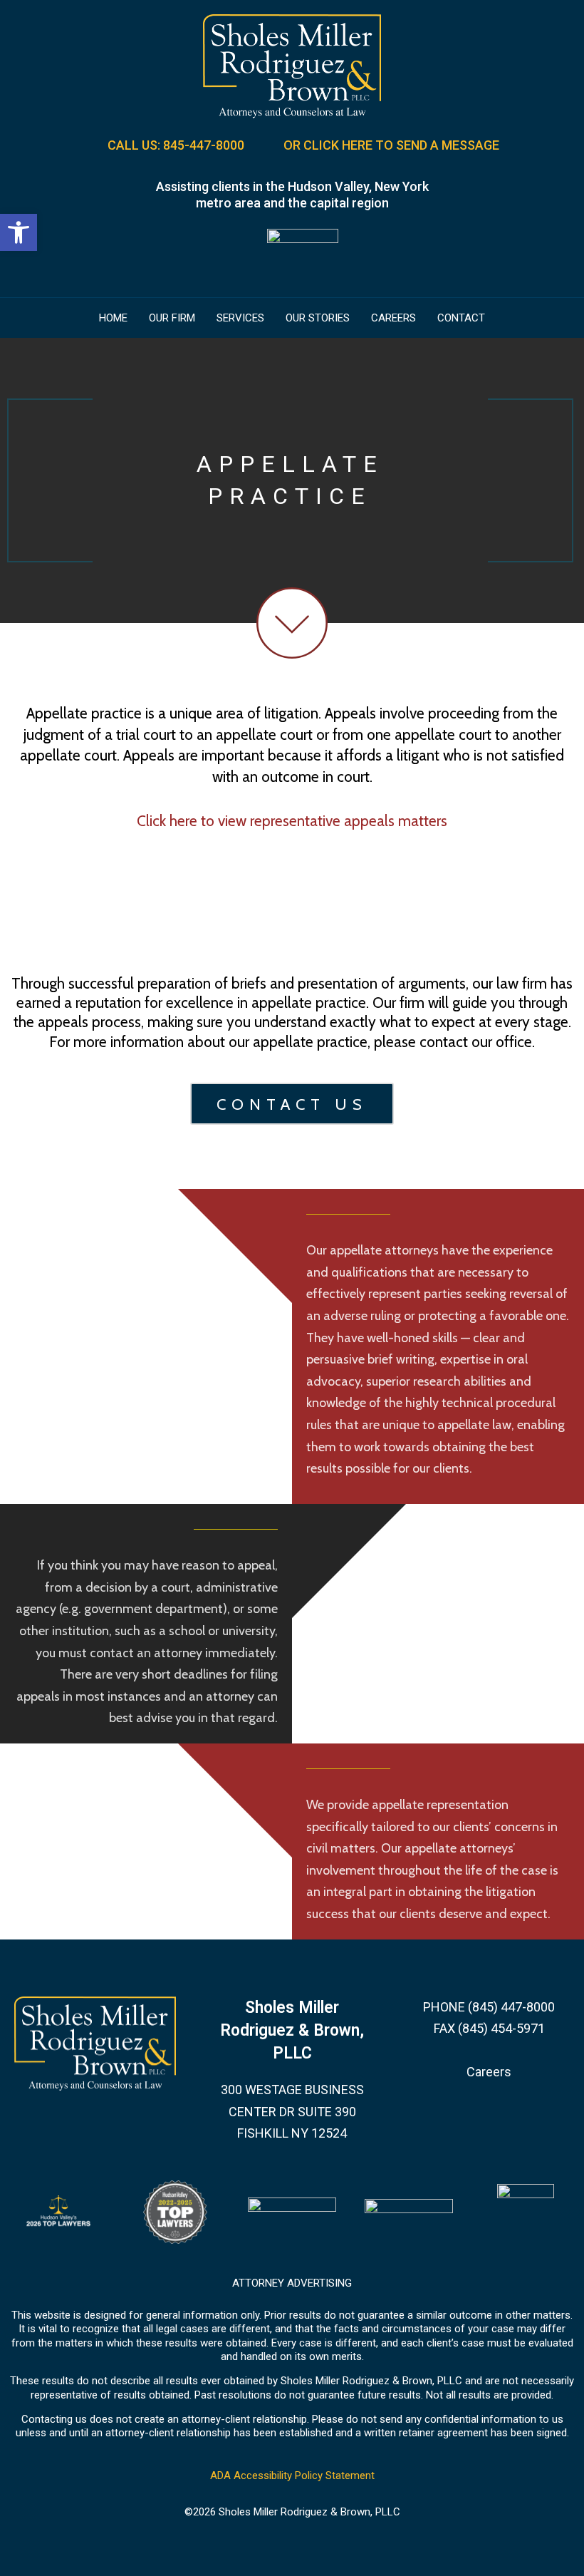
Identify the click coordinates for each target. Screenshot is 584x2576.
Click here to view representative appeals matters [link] (292, 821)
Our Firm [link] (172, 318)
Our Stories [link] (318, 318)
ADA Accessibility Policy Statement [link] (292, 2475)
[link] (19, 232)
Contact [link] (461, 318)
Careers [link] (393, 318)
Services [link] (240, 318)
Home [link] (113, 318)
